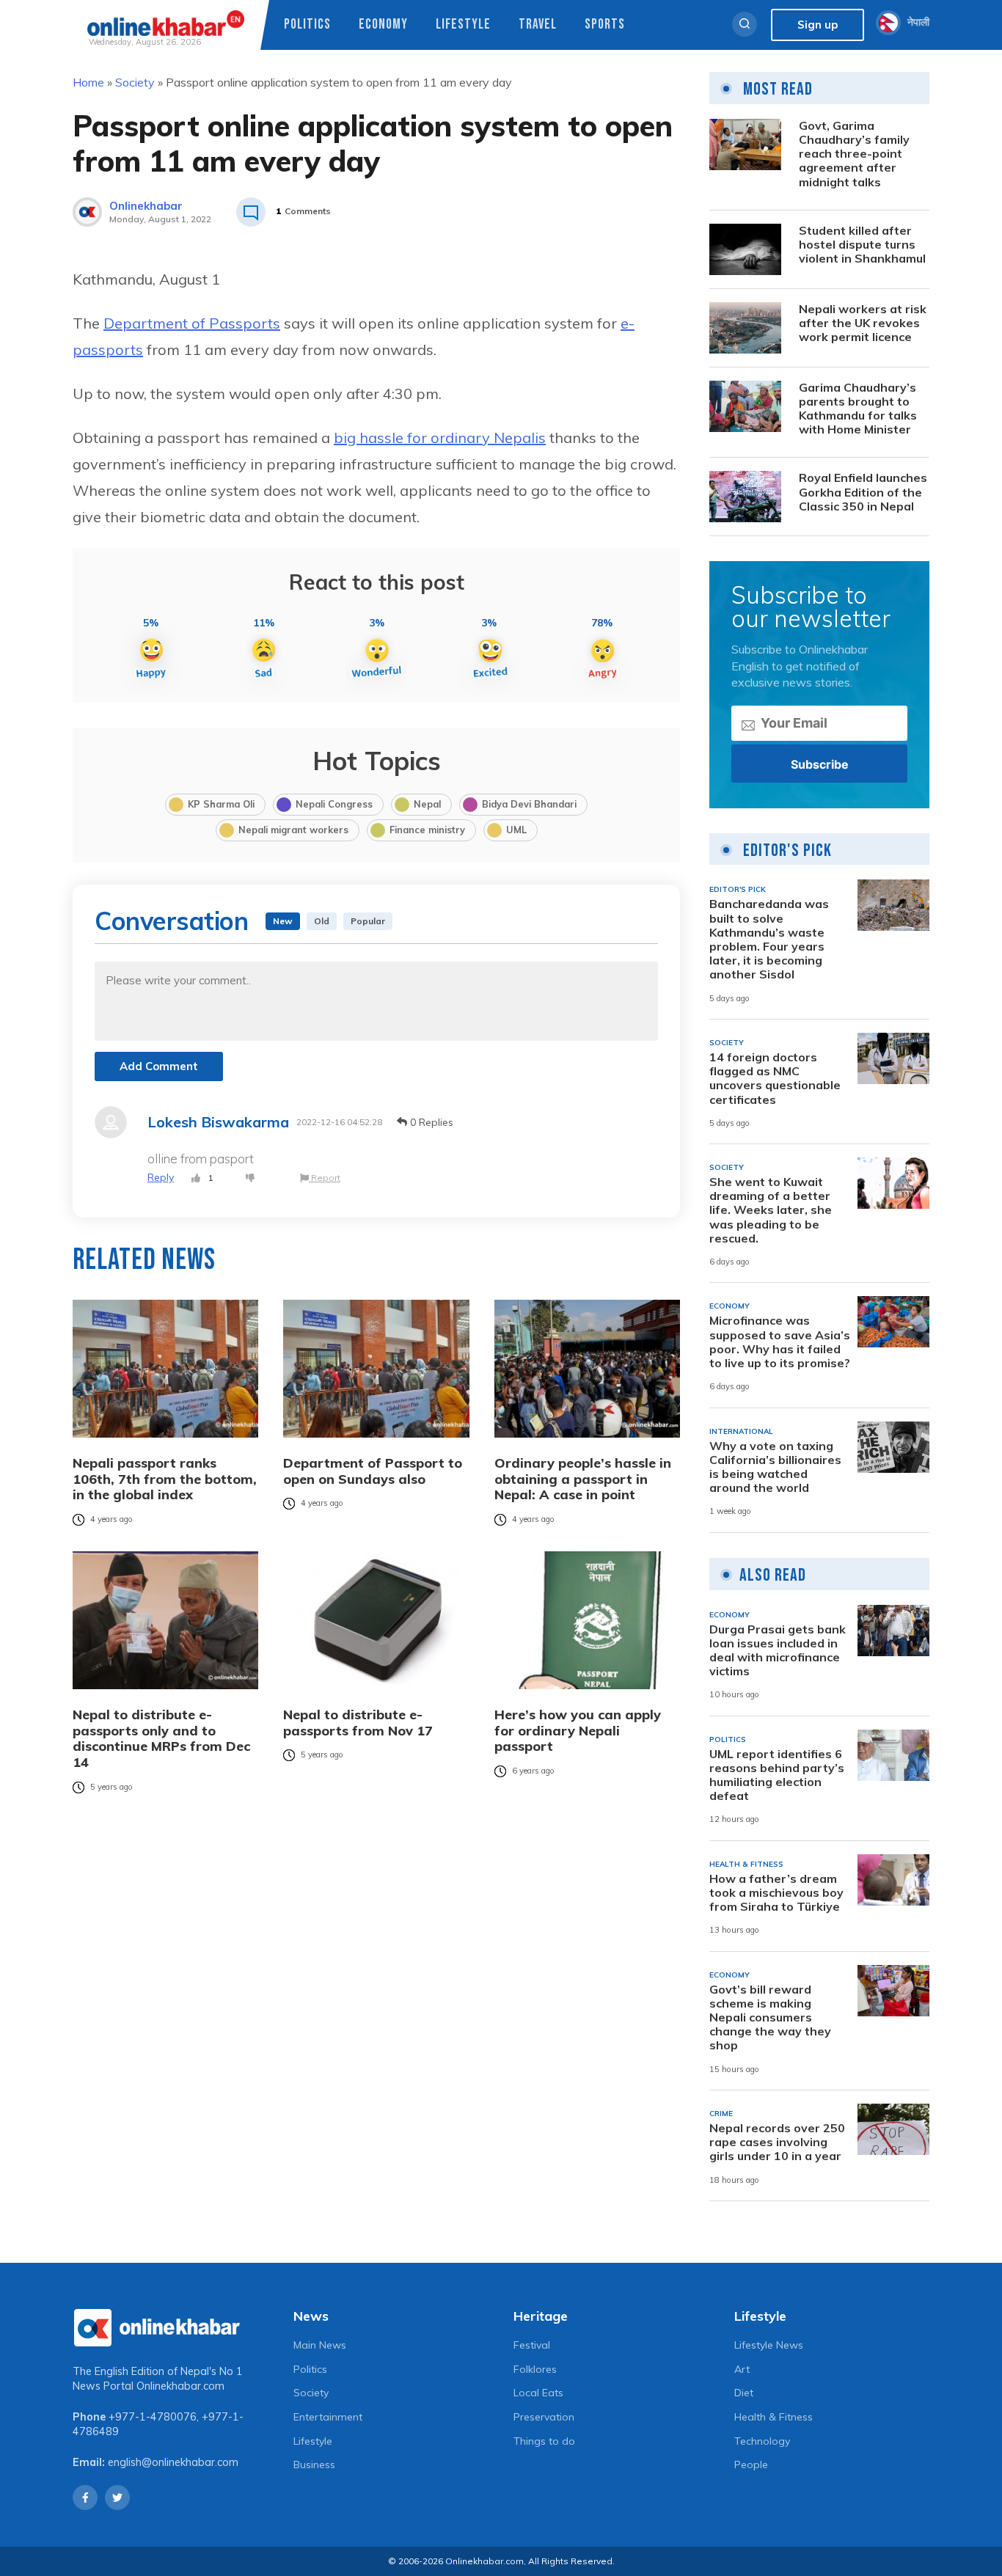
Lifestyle (463, 25)
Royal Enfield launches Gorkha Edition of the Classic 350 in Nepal (863, 492)
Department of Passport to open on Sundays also (373, 1471)
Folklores (535, 2369)
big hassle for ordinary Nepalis (440, 438)
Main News (320, 2345)
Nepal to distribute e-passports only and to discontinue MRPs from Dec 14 (161, 1738)
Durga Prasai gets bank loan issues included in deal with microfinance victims (778, 1651)
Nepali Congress (334, 804)
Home (88, 82)
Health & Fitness (774, 2417)
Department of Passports (192, 323)
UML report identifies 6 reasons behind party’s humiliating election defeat (777, 1775)
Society (135, 82)
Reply (161, 1177)
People (751, 2465)
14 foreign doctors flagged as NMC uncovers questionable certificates (775, 1079)
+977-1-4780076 (153, 2417)
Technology (762, 2441)
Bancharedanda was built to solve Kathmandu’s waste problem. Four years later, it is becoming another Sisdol (769, 939)
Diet (744, 2393)
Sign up (818, 25)
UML (516, 830)
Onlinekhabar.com (180, 2386)
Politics (307, 25)
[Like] (196, 1178)
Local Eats (538, 2393)
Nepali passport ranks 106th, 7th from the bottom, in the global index (165, 1479)
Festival (532, 2345)
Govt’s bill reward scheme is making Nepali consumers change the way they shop (770, 2018)
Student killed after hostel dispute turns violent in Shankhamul (862, 245)
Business (314, 2465)
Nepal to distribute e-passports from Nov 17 (358, 1723)
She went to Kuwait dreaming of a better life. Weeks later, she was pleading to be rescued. (771, 1210)
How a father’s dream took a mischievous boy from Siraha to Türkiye (776, 1893)
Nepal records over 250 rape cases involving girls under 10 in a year (777, 2142)
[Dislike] (250, 1178)
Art (742, 2369)
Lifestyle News (769, 2345)
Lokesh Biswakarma (218, 1122)
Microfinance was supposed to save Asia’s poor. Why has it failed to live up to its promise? (780, 1342)
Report (325, 1178)
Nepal (427, 804)
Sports (605, 25)
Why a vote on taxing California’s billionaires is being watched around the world (775, 1467)
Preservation (544, 2417)
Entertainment (328, 2417)
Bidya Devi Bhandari (529, 804)
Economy (383, 25)
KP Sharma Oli (221, 804)
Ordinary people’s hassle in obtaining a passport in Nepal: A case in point (583, 1479)
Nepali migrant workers (293, 830)
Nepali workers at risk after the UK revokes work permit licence (863, 323)
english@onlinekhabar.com (173, 2462)
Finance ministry (427, 830)
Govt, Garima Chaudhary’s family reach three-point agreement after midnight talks (854, 154)
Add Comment (159, 1066)
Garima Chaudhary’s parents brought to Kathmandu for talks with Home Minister (858, 409)
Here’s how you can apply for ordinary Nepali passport (578, 1731)
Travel (538, 25)
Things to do (544, 2441)
